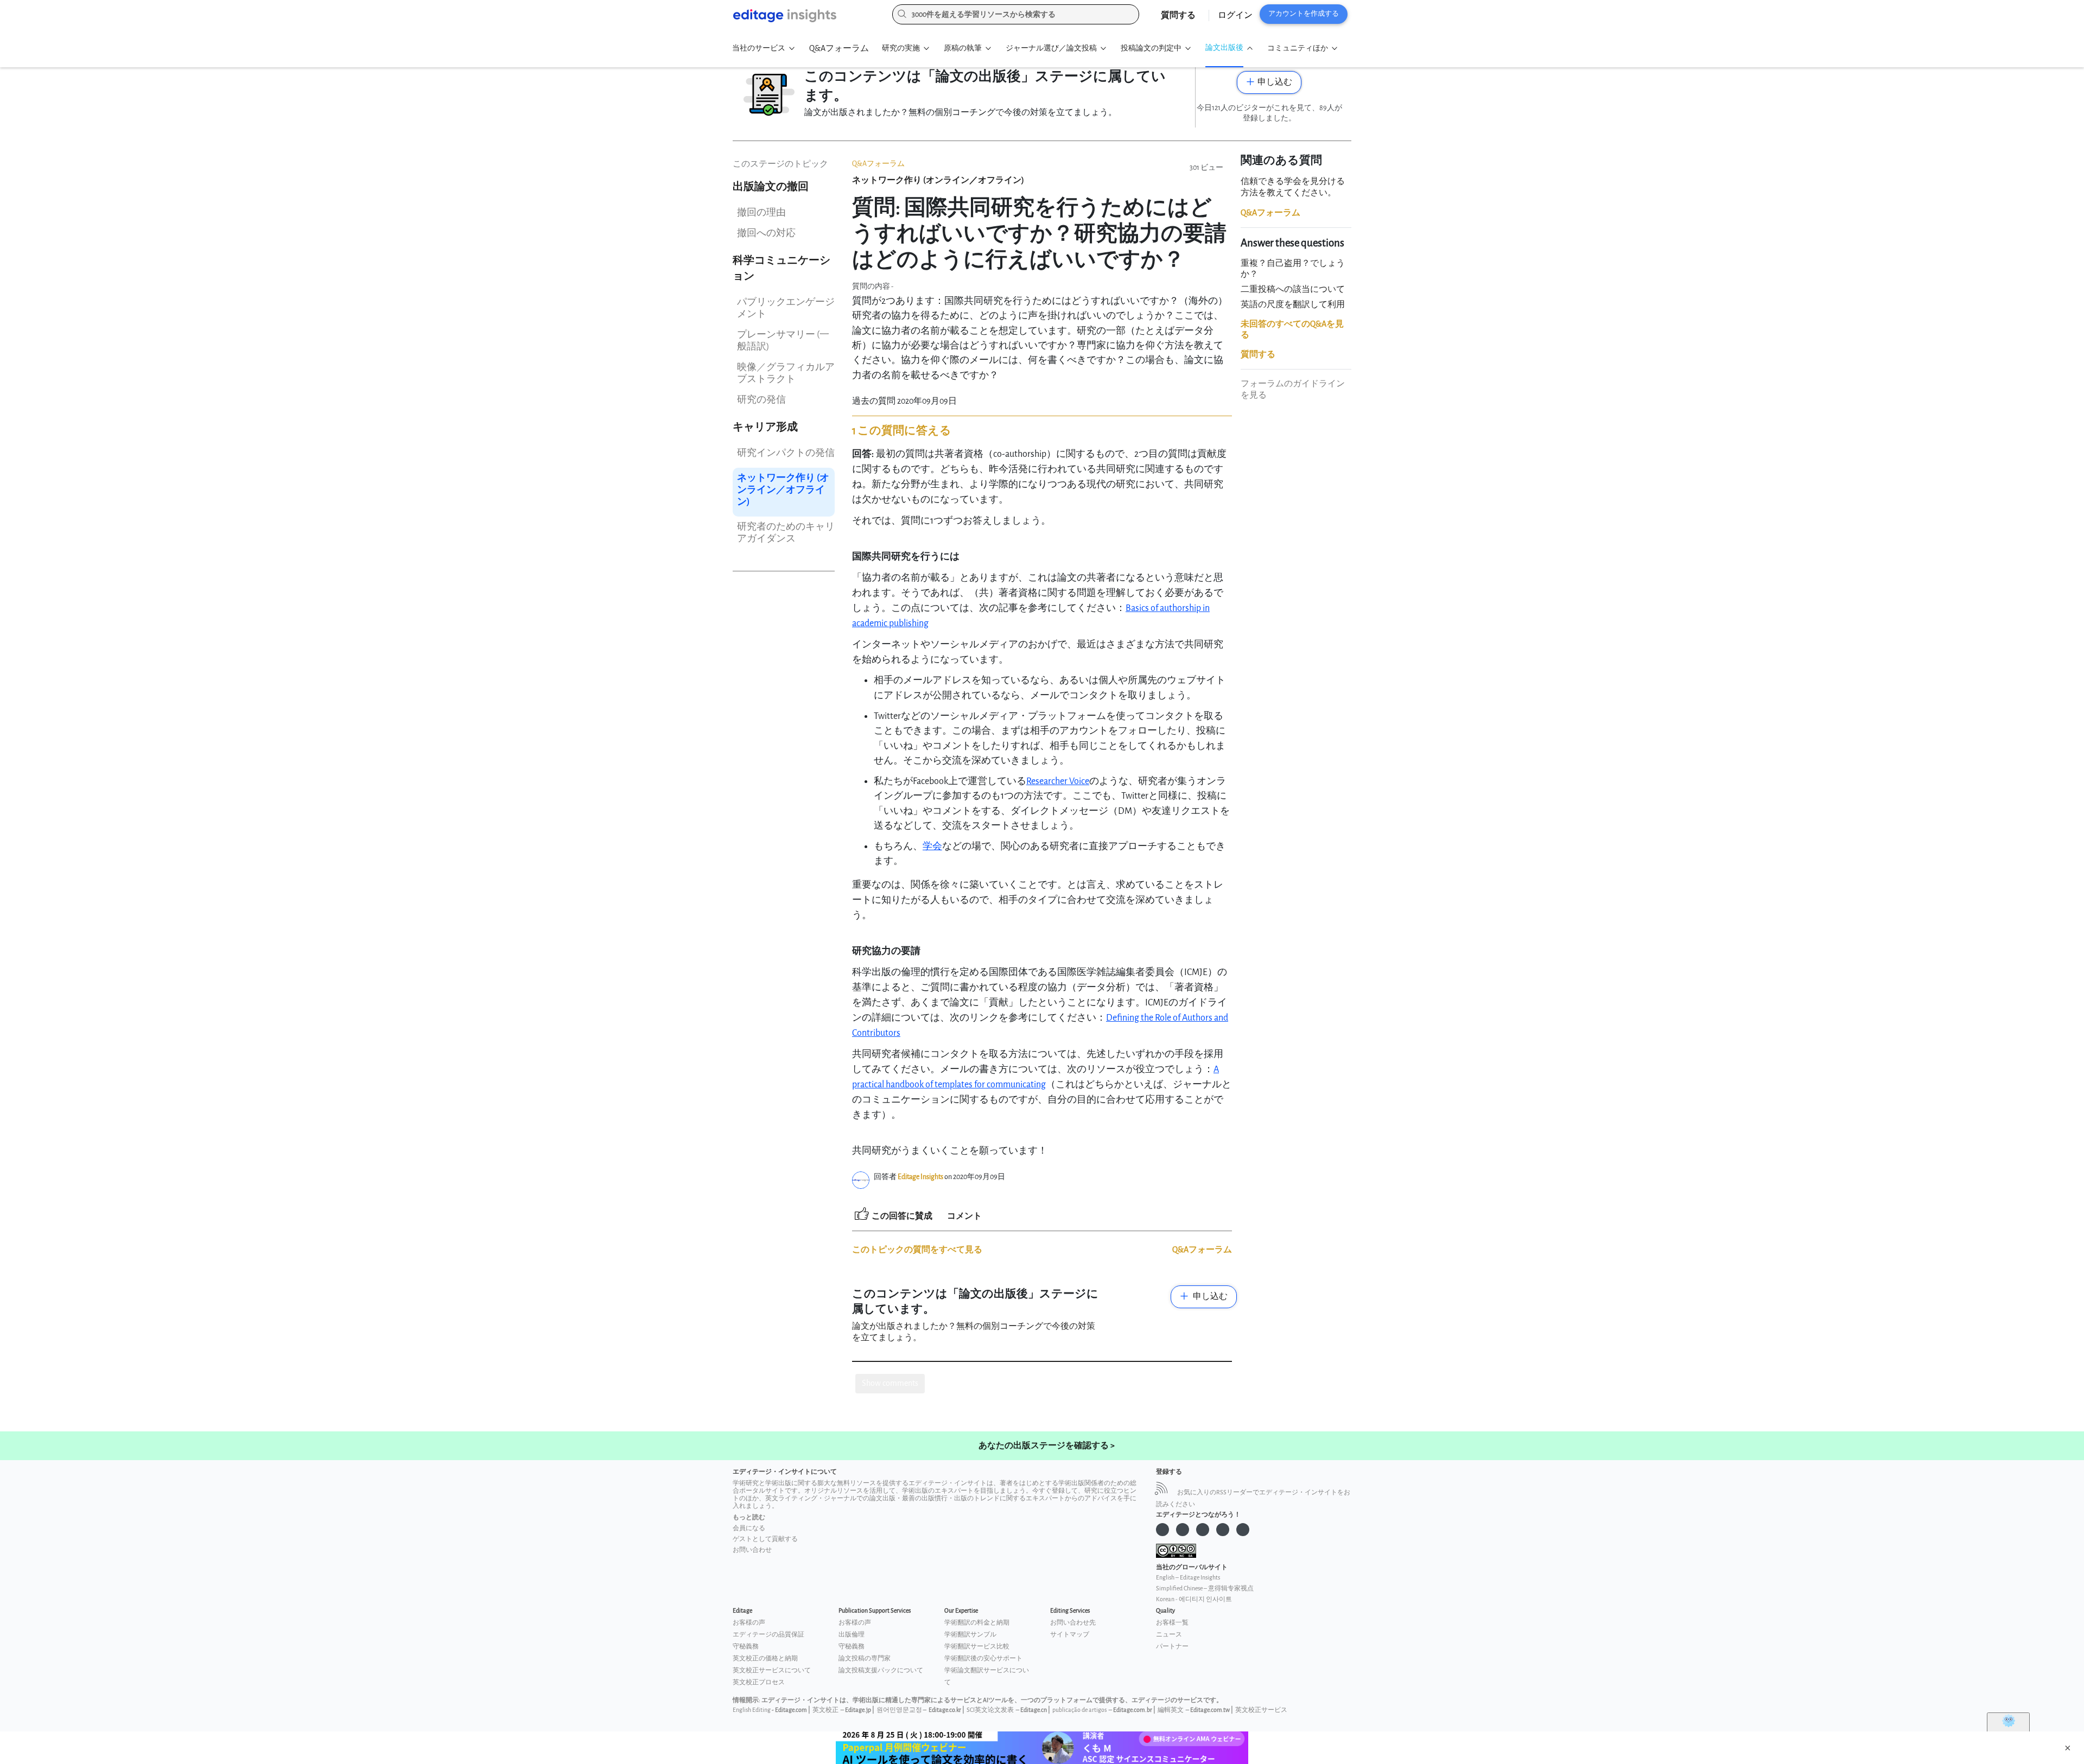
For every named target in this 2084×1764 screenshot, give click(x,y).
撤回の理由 (761, 212)
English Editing (752, 1710)
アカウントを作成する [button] (1304, 14)
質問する (1178, 15)
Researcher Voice (1058, 781)
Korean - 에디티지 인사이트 (1194, 1599)
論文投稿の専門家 (865, 1658)
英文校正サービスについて (772, 1670)
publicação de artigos (1079, 1710)
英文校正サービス (1261, 1710)
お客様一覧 (1172, 1623)
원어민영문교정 (899, 1710)
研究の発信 (761, 400)
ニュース (1169, 1635)
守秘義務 (746, 1647)
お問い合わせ (752, 1550)
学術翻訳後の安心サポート (983, 1658)
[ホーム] (804, 16)
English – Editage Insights (1188, 1578)
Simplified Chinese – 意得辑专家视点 (1205, 1588)
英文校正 (825, 1710)
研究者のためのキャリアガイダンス (786, 533)
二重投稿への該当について (1293, 289)
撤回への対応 (766, 233)
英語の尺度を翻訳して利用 (1293, 305)
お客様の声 (749, 1623)
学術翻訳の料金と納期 (977, 1623)
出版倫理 (852, 1635)
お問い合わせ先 (1073, 1623)
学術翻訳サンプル (970, 1635)
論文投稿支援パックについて (881, 1670)
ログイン (1235, 15)
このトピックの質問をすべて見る (917, 1250)
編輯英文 (1171, 1710)
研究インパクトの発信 (786, 453)
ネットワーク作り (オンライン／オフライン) (783, 490)
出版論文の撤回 (771, 187)
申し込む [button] (1275, 82)
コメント (964, 1216)
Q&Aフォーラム (839, 49)
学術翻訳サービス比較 (977, 1647)
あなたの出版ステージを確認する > (1047, 1446)
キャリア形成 (765, 427)
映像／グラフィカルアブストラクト (786, 373)
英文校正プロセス (759, 1682)
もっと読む (749, 1517)
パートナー (1172, 1647)
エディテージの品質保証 (768, 1635)
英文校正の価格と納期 (765, 1658)
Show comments (890, 1383)
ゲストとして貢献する (765, 1539)
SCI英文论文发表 (990, 1710)
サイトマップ (1070, 1635)
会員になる (749, 1528)
